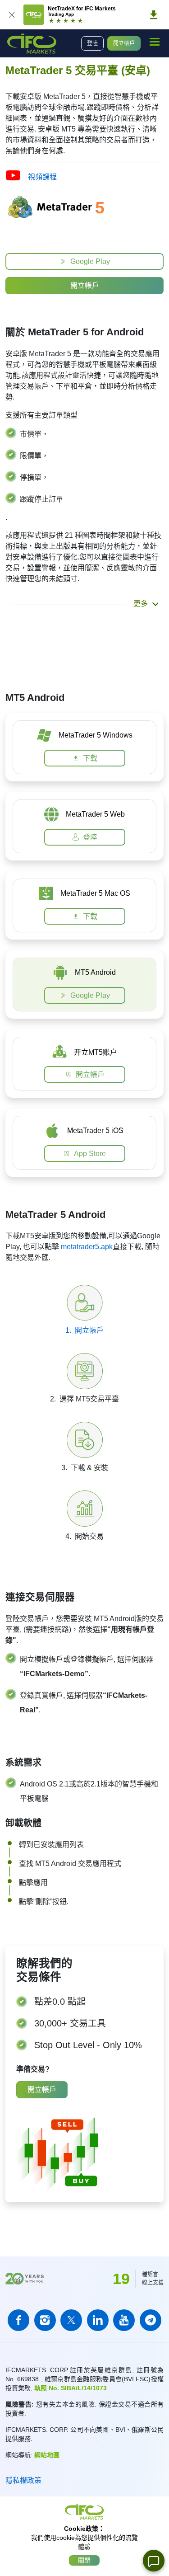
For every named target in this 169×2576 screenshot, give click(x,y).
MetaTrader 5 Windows (96, 735)
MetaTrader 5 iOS (95, 1131)
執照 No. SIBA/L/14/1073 (71, 2388)
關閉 (84, 2560)
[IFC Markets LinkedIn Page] (98, 2320)
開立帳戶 (124, 43)
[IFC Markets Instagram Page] (45, 2320)
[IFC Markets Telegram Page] (151, 2320)
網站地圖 (47, 2455)
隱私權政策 (23, 2480)
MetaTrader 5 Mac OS (95, 893)
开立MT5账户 (96, 1052)
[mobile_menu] (155, 42)
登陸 (92, 43)
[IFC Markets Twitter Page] (71, 2320)
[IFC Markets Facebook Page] (18, 2320)
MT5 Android (95, 972)
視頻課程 (42, 177)
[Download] (154, 15)
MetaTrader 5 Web (95, 814)
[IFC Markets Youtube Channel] (124, 2320)
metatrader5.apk (87, 1247)
